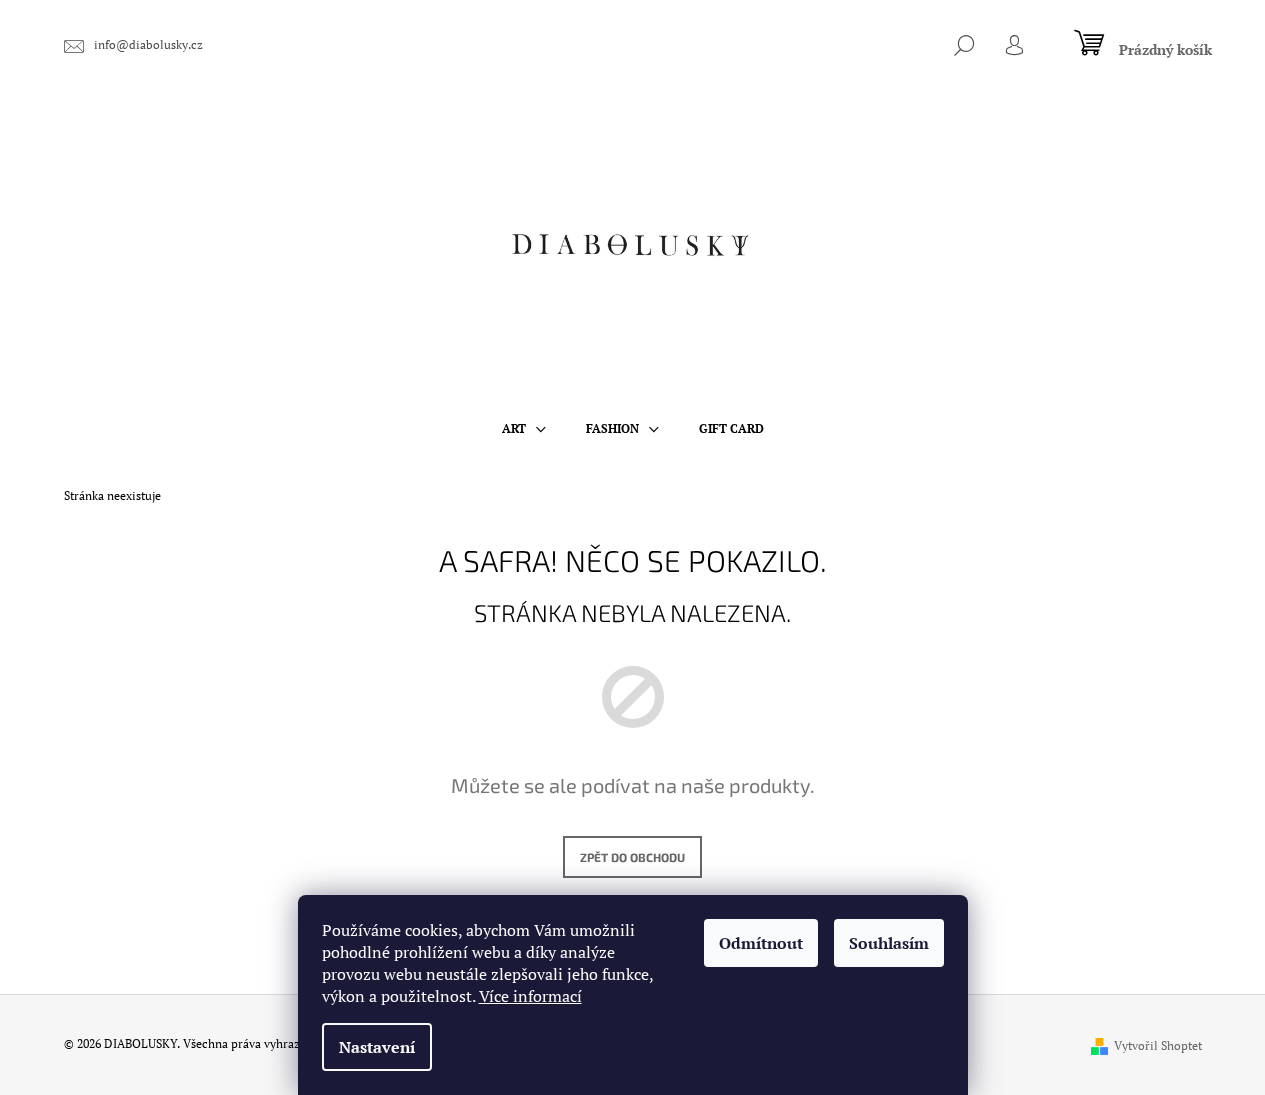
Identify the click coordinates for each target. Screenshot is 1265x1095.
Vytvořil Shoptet (1158, 1045)
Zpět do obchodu (632, 857)
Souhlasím (889, 943)
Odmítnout (761, 943)
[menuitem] (524, 429)
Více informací (530, 996)
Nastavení (377, 1047)
